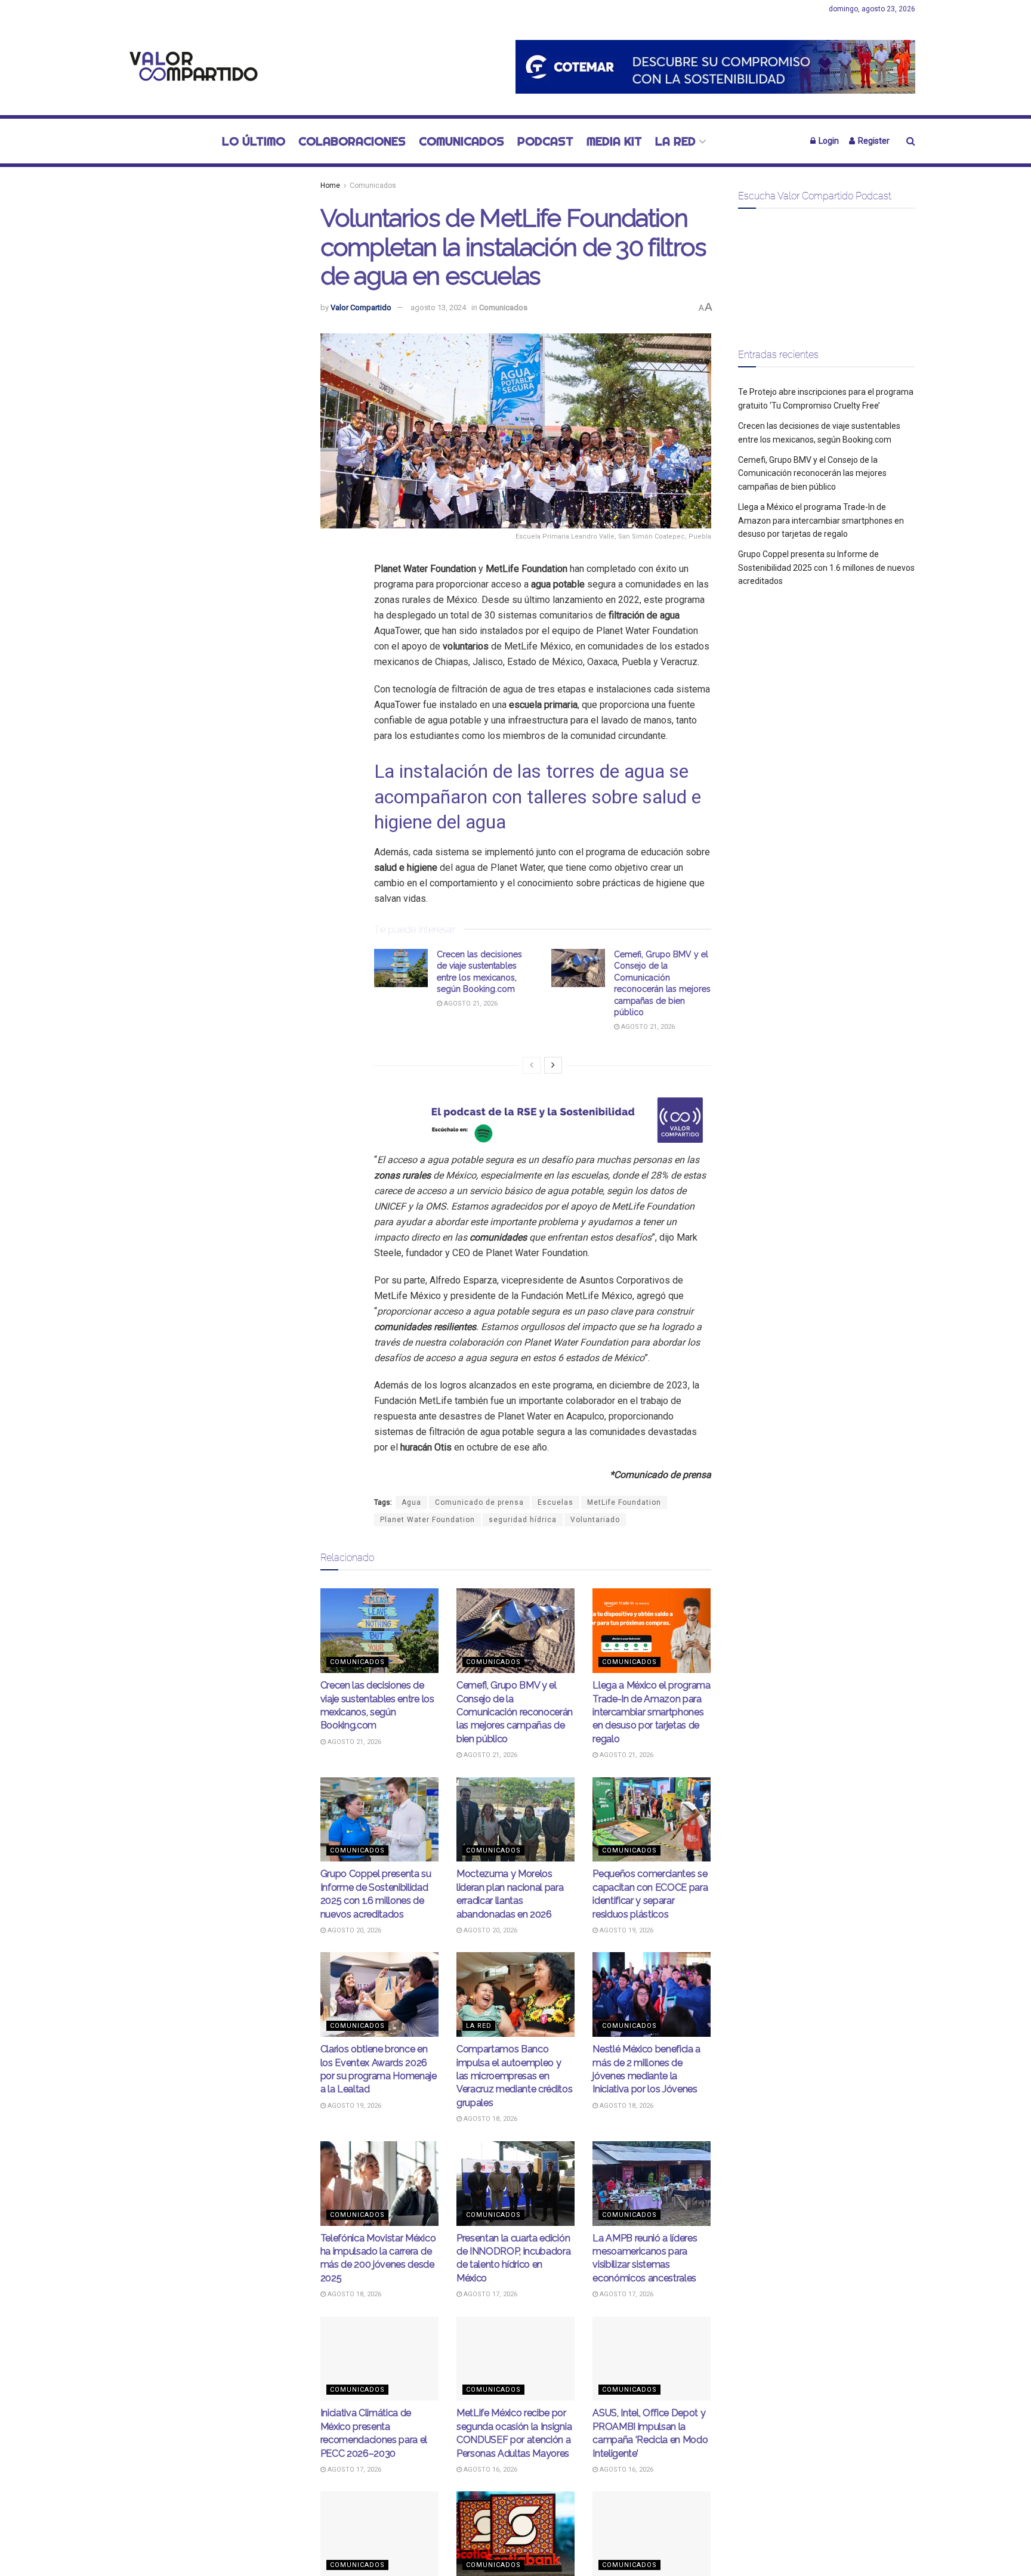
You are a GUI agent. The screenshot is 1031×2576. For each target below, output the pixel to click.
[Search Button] (911, 141)
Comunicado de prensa (479, 1502)
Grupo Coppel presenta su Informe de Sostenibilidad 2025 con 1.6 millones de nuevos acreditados (826, 568)
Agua (411, 1502)
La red (675, 141)
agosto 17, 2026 (490, 2294)
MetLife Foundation (624, 1502)
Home (330, 185)
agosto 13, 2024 (438, 307)
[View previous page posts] (532, 1065)
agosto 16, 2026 (490, 2470)
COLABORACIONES (352, 141)
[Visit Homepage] (190, 67)
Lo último (254, 141)
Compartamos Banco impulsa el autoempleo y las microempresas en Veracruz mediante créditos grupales (515, 2076)
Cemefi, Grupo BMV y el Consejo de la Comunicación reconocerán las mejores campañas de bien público (515, 1712)
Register (873, 141)
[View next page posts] (553, 1065)
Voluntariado (595, 1520)
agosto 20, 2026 (354, 1930)
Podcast (545, 141)
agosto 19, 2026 (626, 1930)
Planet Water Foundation (427, 1520)
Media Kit (614, 141)
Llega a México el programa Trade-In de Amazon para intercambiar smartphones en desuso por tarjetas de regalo (652, 1712)
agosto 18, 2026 (490, 2119)
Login (828, 141)
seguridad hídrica (523, 1520)
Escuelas (555, 1502)
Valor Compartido (361, 307)
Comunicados (462, 141)
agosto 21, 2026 (470, 1004)
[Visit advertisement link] (715, 67)
